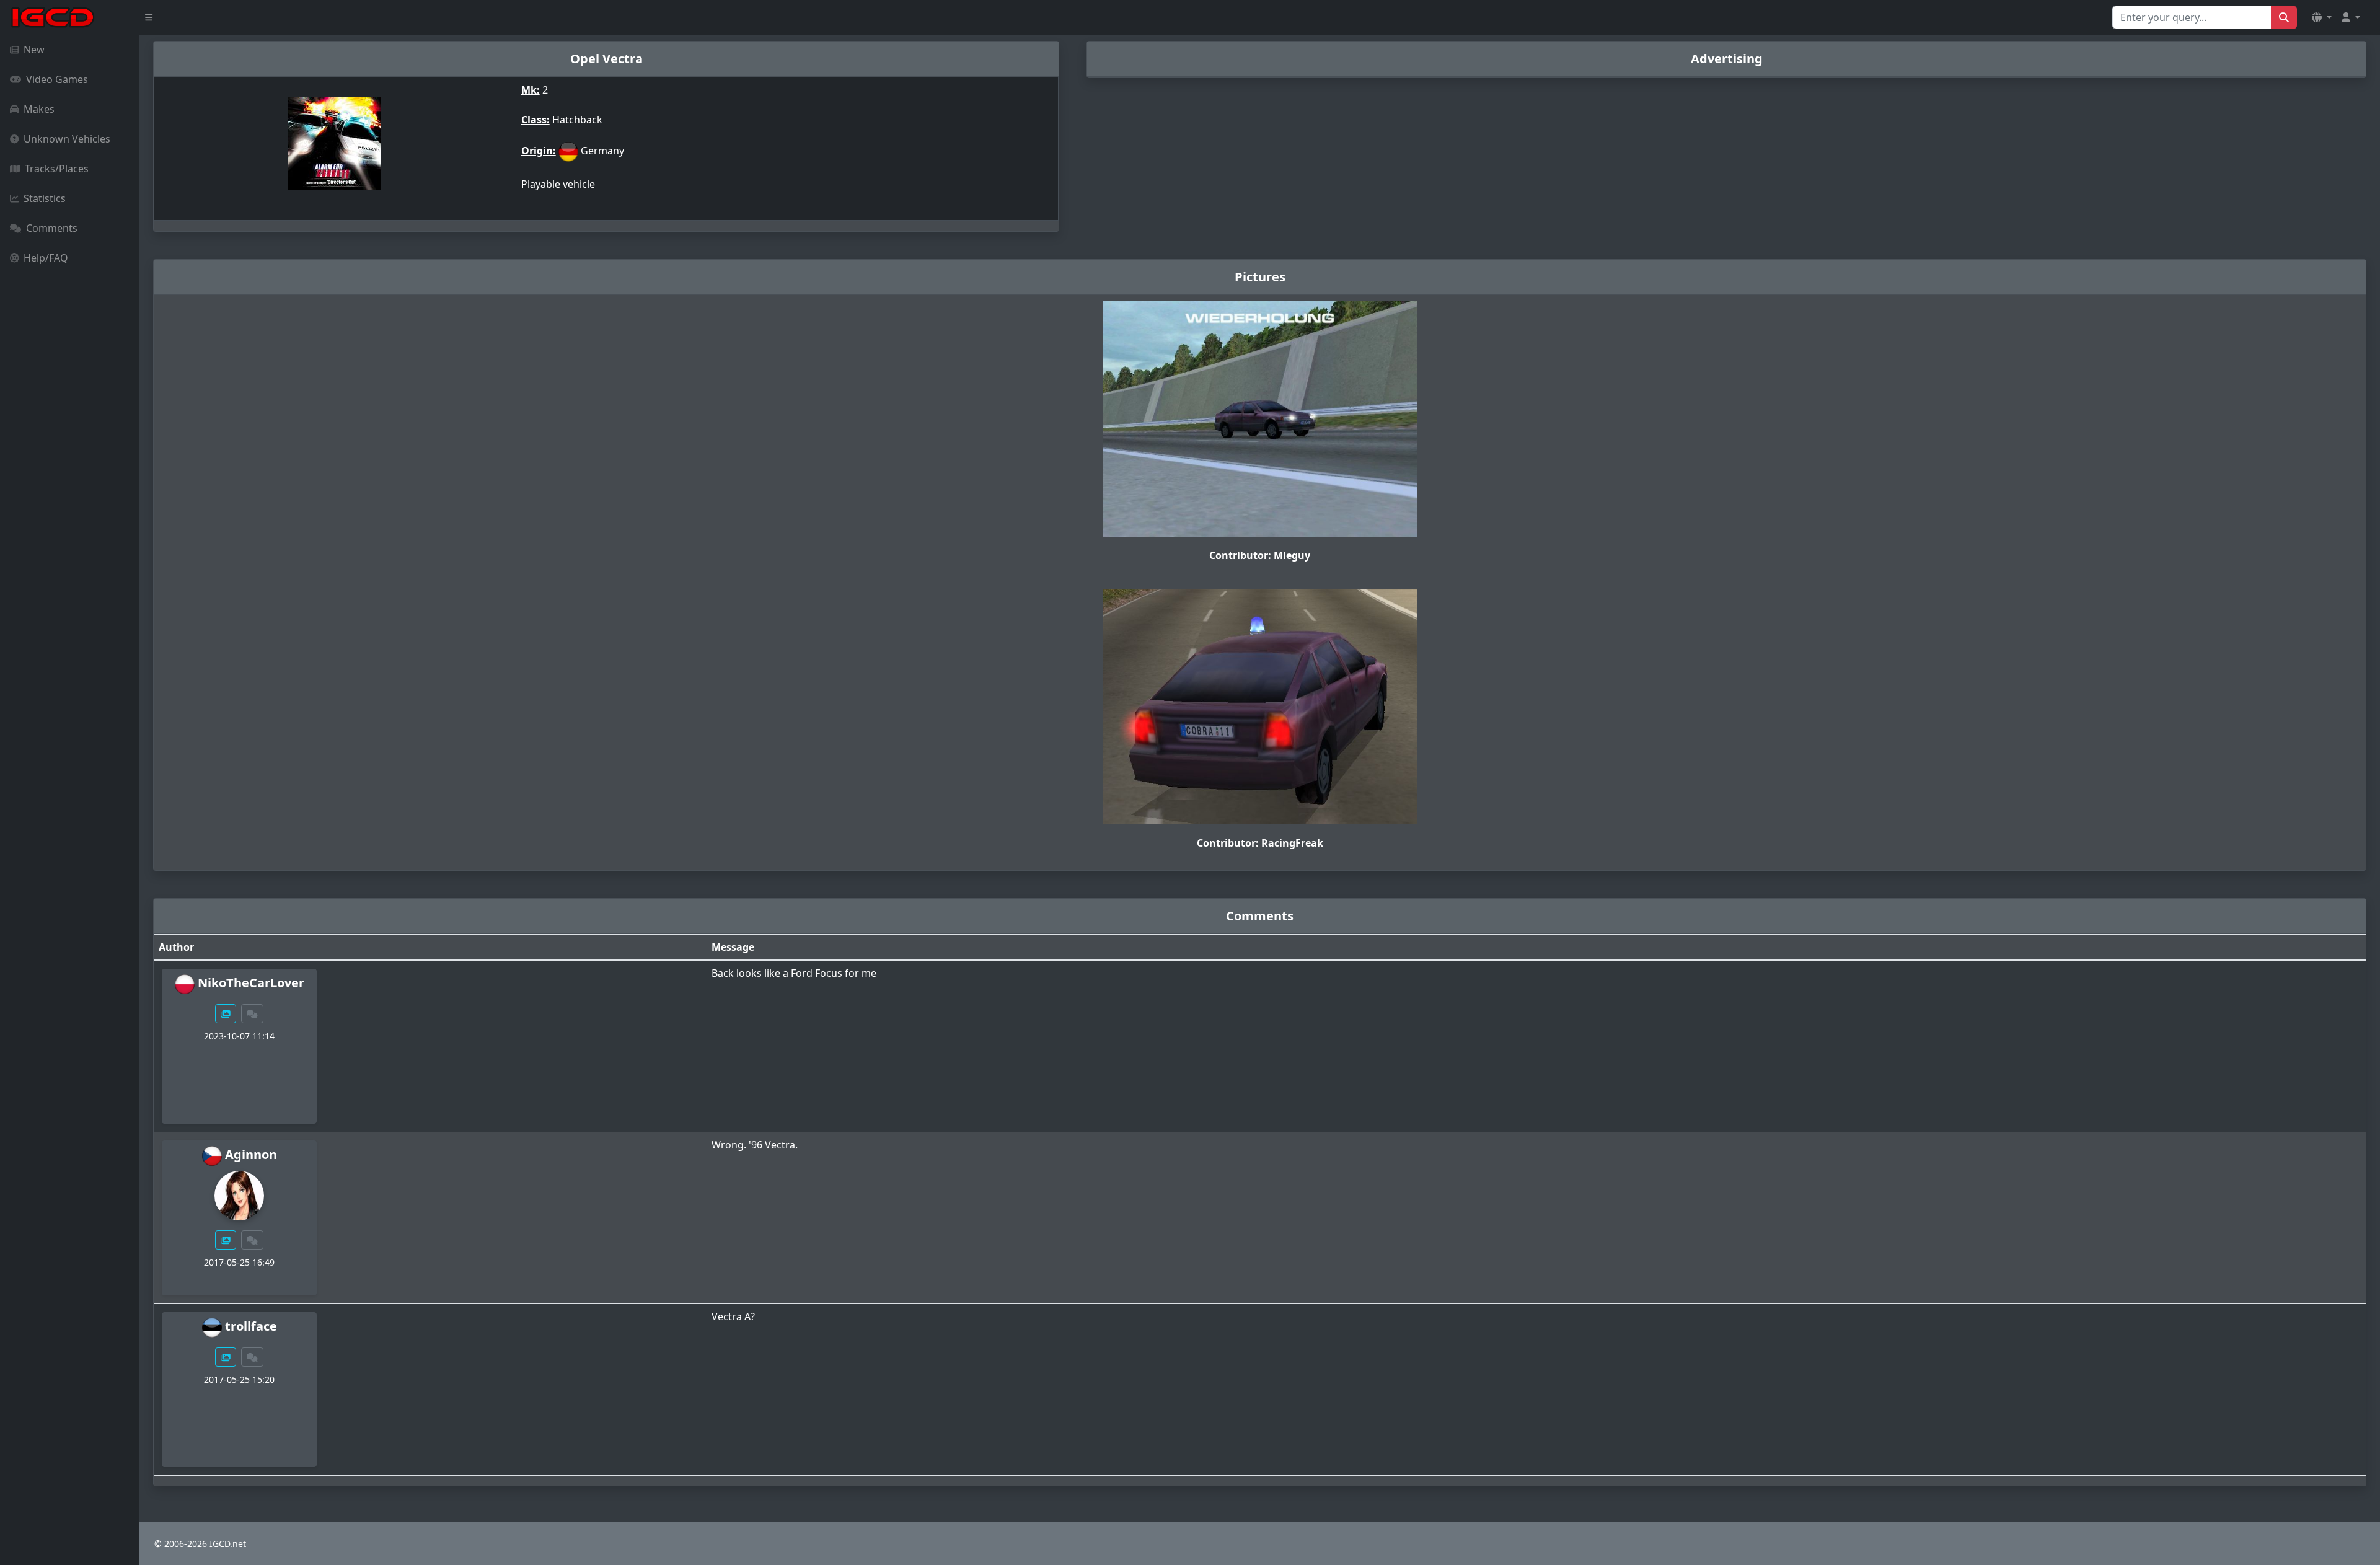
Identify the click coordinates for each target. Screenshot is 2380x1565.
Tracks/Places (57, 169)
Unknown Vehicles (67, 139)
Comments (52, 228)
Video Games (57, 79)
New (34, 50)
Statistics (45, 198)
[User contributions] (226, 1014)
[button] (2322, 17)
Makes (39, 109)
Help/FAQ (46, 258)
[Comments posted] (252, 1014)
